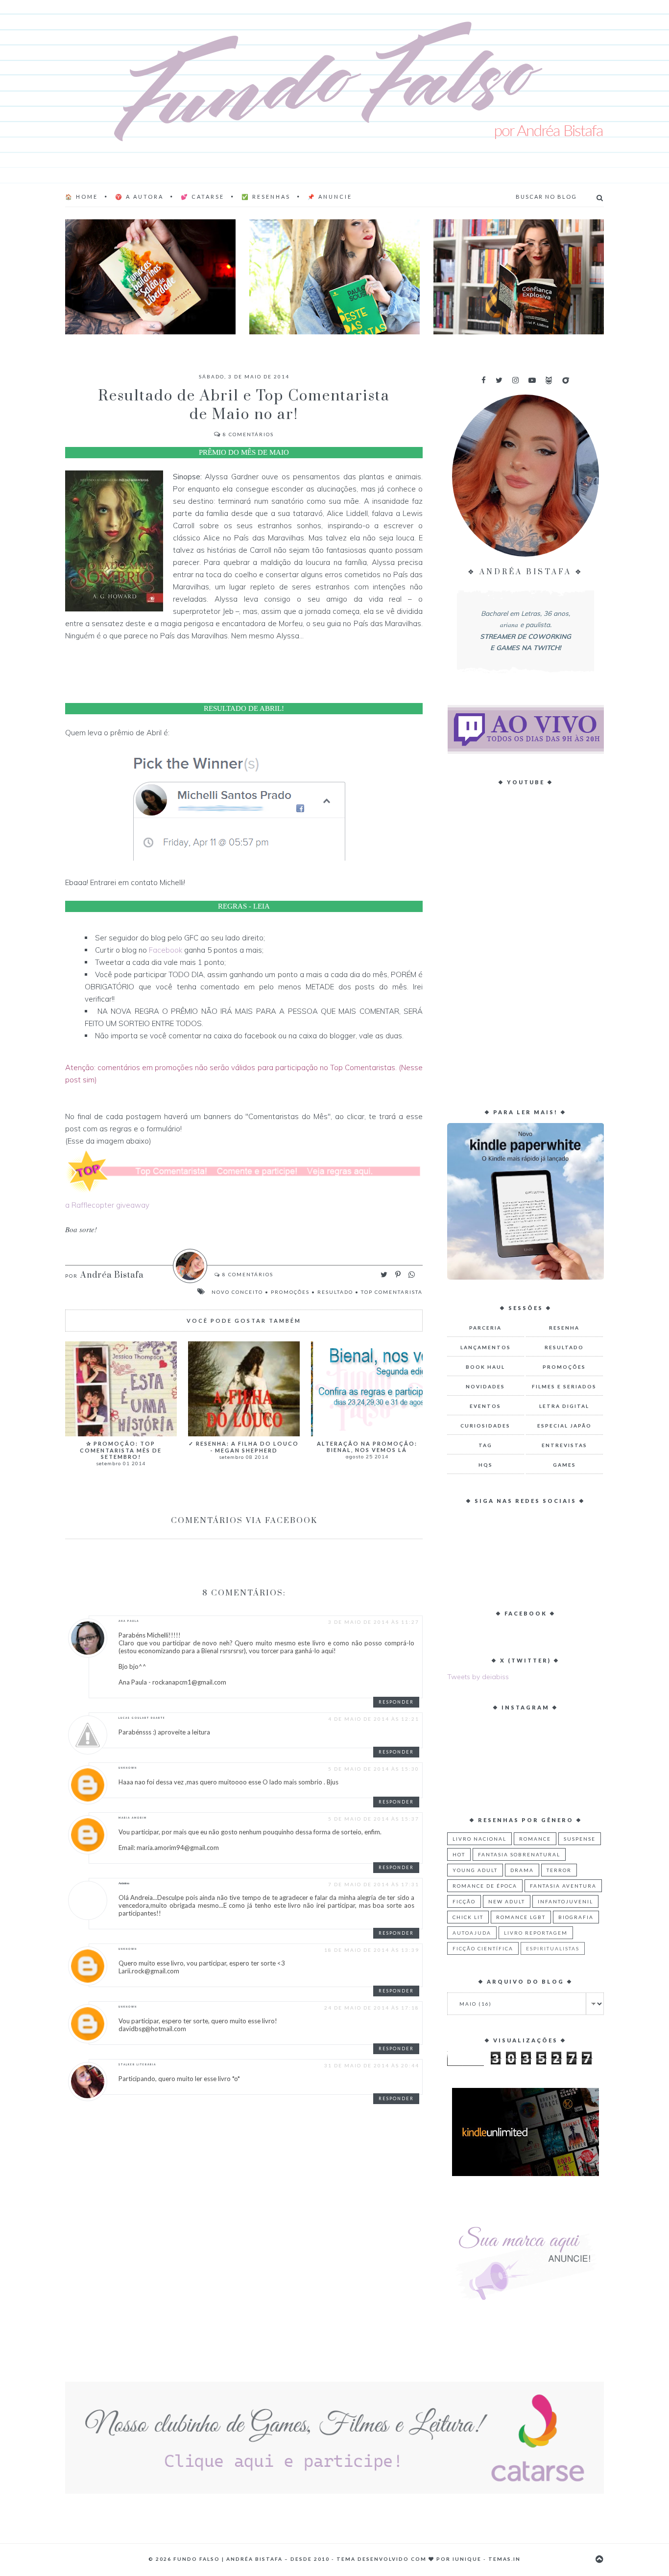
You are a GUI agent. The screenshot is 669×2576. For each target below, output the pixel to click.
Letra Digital (564, 1406)
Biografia (576, 1917)
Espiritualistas (553, 1948)
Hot (459, 1854)
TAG (485, 1445)
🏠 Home (82, 197)
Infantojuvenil (565, 1901)
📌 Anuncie (330, 197)
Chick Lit (468, 1917)
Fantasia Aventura (563, 1886)
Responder (396, 1702)
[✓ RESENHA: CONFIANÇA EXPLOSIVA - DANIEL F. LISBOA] (519, 277)
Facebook (166, 950)
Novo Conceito (237, 1292)
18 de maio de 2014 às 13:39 (372, 1950)
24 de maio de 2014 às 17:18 (372, 2008)
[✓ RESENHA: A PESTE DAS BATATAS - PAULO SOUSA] (334, 277)
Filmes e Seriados (564, 1386)
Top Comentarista (392, 1292)
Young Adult (475, 1870)
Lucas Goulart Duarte (142, 1718)
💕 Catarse (203, 197)
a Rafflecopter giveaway (107, 1205)
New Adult (507, 1901)
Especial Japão (564, 1426)
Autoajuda (472, 1933)
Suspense (580, 1839)
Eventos (485, 1406)
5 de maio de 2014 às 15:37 (374, 1819)
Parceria (485, 1328)
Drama (522, 1870)
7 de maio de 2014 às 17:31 (374, 1884)
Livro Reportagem (536, 1933)
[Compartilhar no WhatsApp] (412, 1275)
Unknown (128, 1768)
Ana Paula (129, 1621)
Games (564, 1465)
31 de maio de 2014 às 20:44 (372, 2065)
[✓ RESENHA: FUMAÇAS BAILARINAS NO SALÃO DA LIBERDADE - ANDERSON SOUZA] (150, 277)
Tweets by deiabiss (478, 1677)
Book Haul (485, 1367)
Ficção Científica (483, 1948)
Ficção (464, 1901)
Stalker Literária (137, 2064)
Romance (535, 1839)
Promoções (290, 1292)
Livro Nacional (479, 1839)
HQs (486, 1465)
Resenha (564, 1328)
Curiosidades (485, 1426)
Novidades (485, 1386)
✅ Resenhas (266, 197)
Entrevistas (564, 1445)
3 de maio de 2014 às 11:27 (374, 1622)
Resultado (335, 1292)
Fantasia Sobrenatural (519, 1854)
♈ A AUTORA (139, 197)
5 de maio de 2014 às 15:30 (374, 1769)
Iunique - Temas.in (487, 2559)
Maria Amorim (133, 1818)
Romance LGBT (521, 1917)
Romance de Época (485, 1886)
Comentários (248, 434)
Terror (559, 1870)
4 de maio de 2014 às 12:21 (374, 1719)
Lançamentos (486, 1347)
